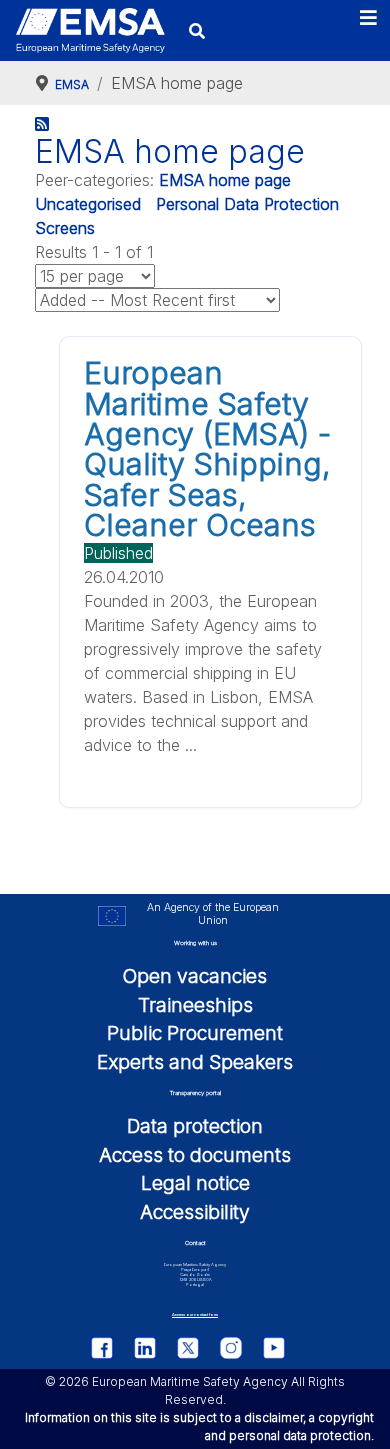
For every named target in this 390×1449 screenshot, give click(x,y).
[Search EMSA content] (197, 30)
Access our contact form (195, 1314)
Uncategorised (88, 204)
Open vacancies (195, 976)
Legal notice (195, 1183)
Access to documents (195, 1155)
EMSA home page (225, 180)
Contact (195, 1242)
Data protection (195, 1126)
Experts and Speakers (195, 1062)
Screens (65, 228)
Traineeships (195, 1005)
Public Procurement (195, 1033)
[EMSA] (90, 30)
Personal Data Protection (247, 204)
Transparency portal (195, 1092)
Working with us (195, 942)
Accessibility (195, 1212)
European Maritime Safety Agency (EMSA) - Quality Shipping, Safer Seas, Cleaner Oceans (207, 449)
